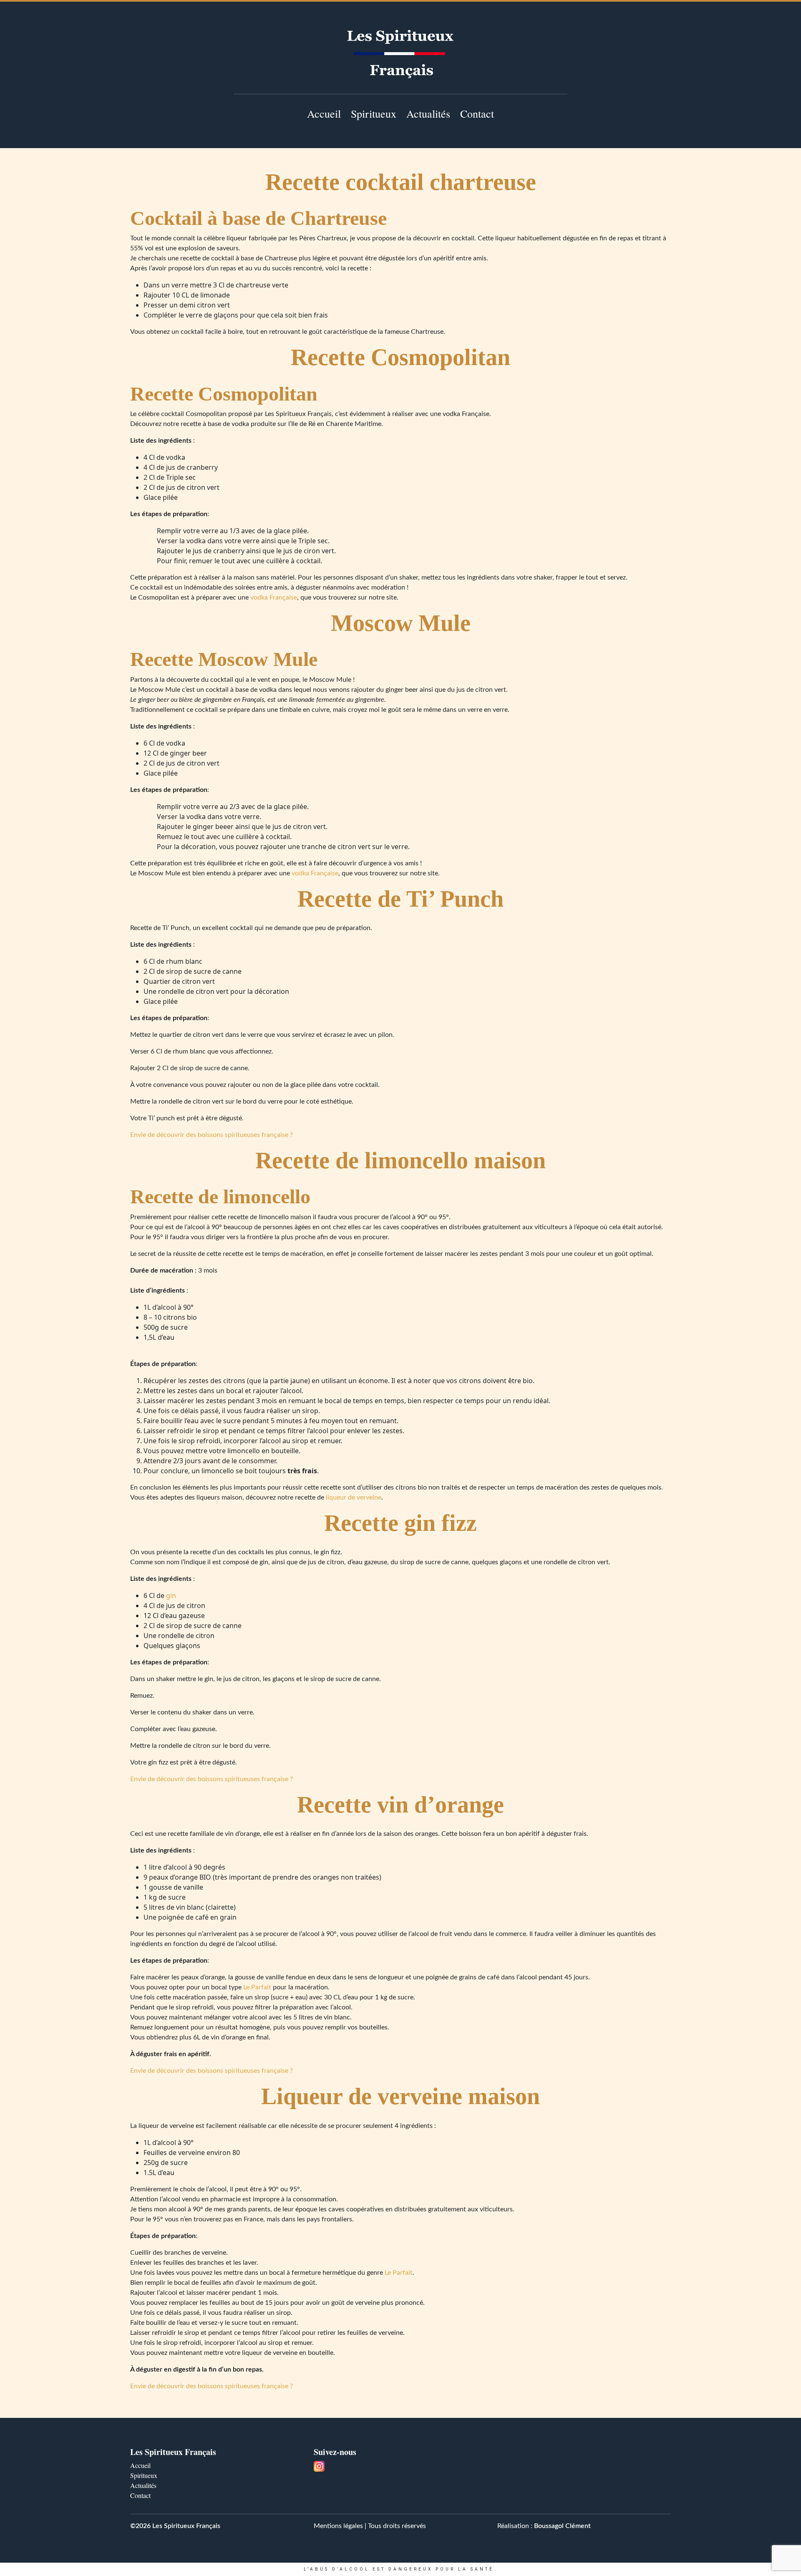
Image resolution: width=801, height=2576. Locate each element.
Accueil (324, 113)
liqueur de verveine (354, 1497)
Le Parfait (257, 1987)
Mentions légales (338, 2526)
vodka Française (274, 597)
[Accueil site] (400, 54)
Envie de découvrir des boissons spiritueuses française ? (212, 1135)
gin (171, 1596)
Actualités (428, 113)
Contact (477, 113)
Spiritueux (374, 113)
